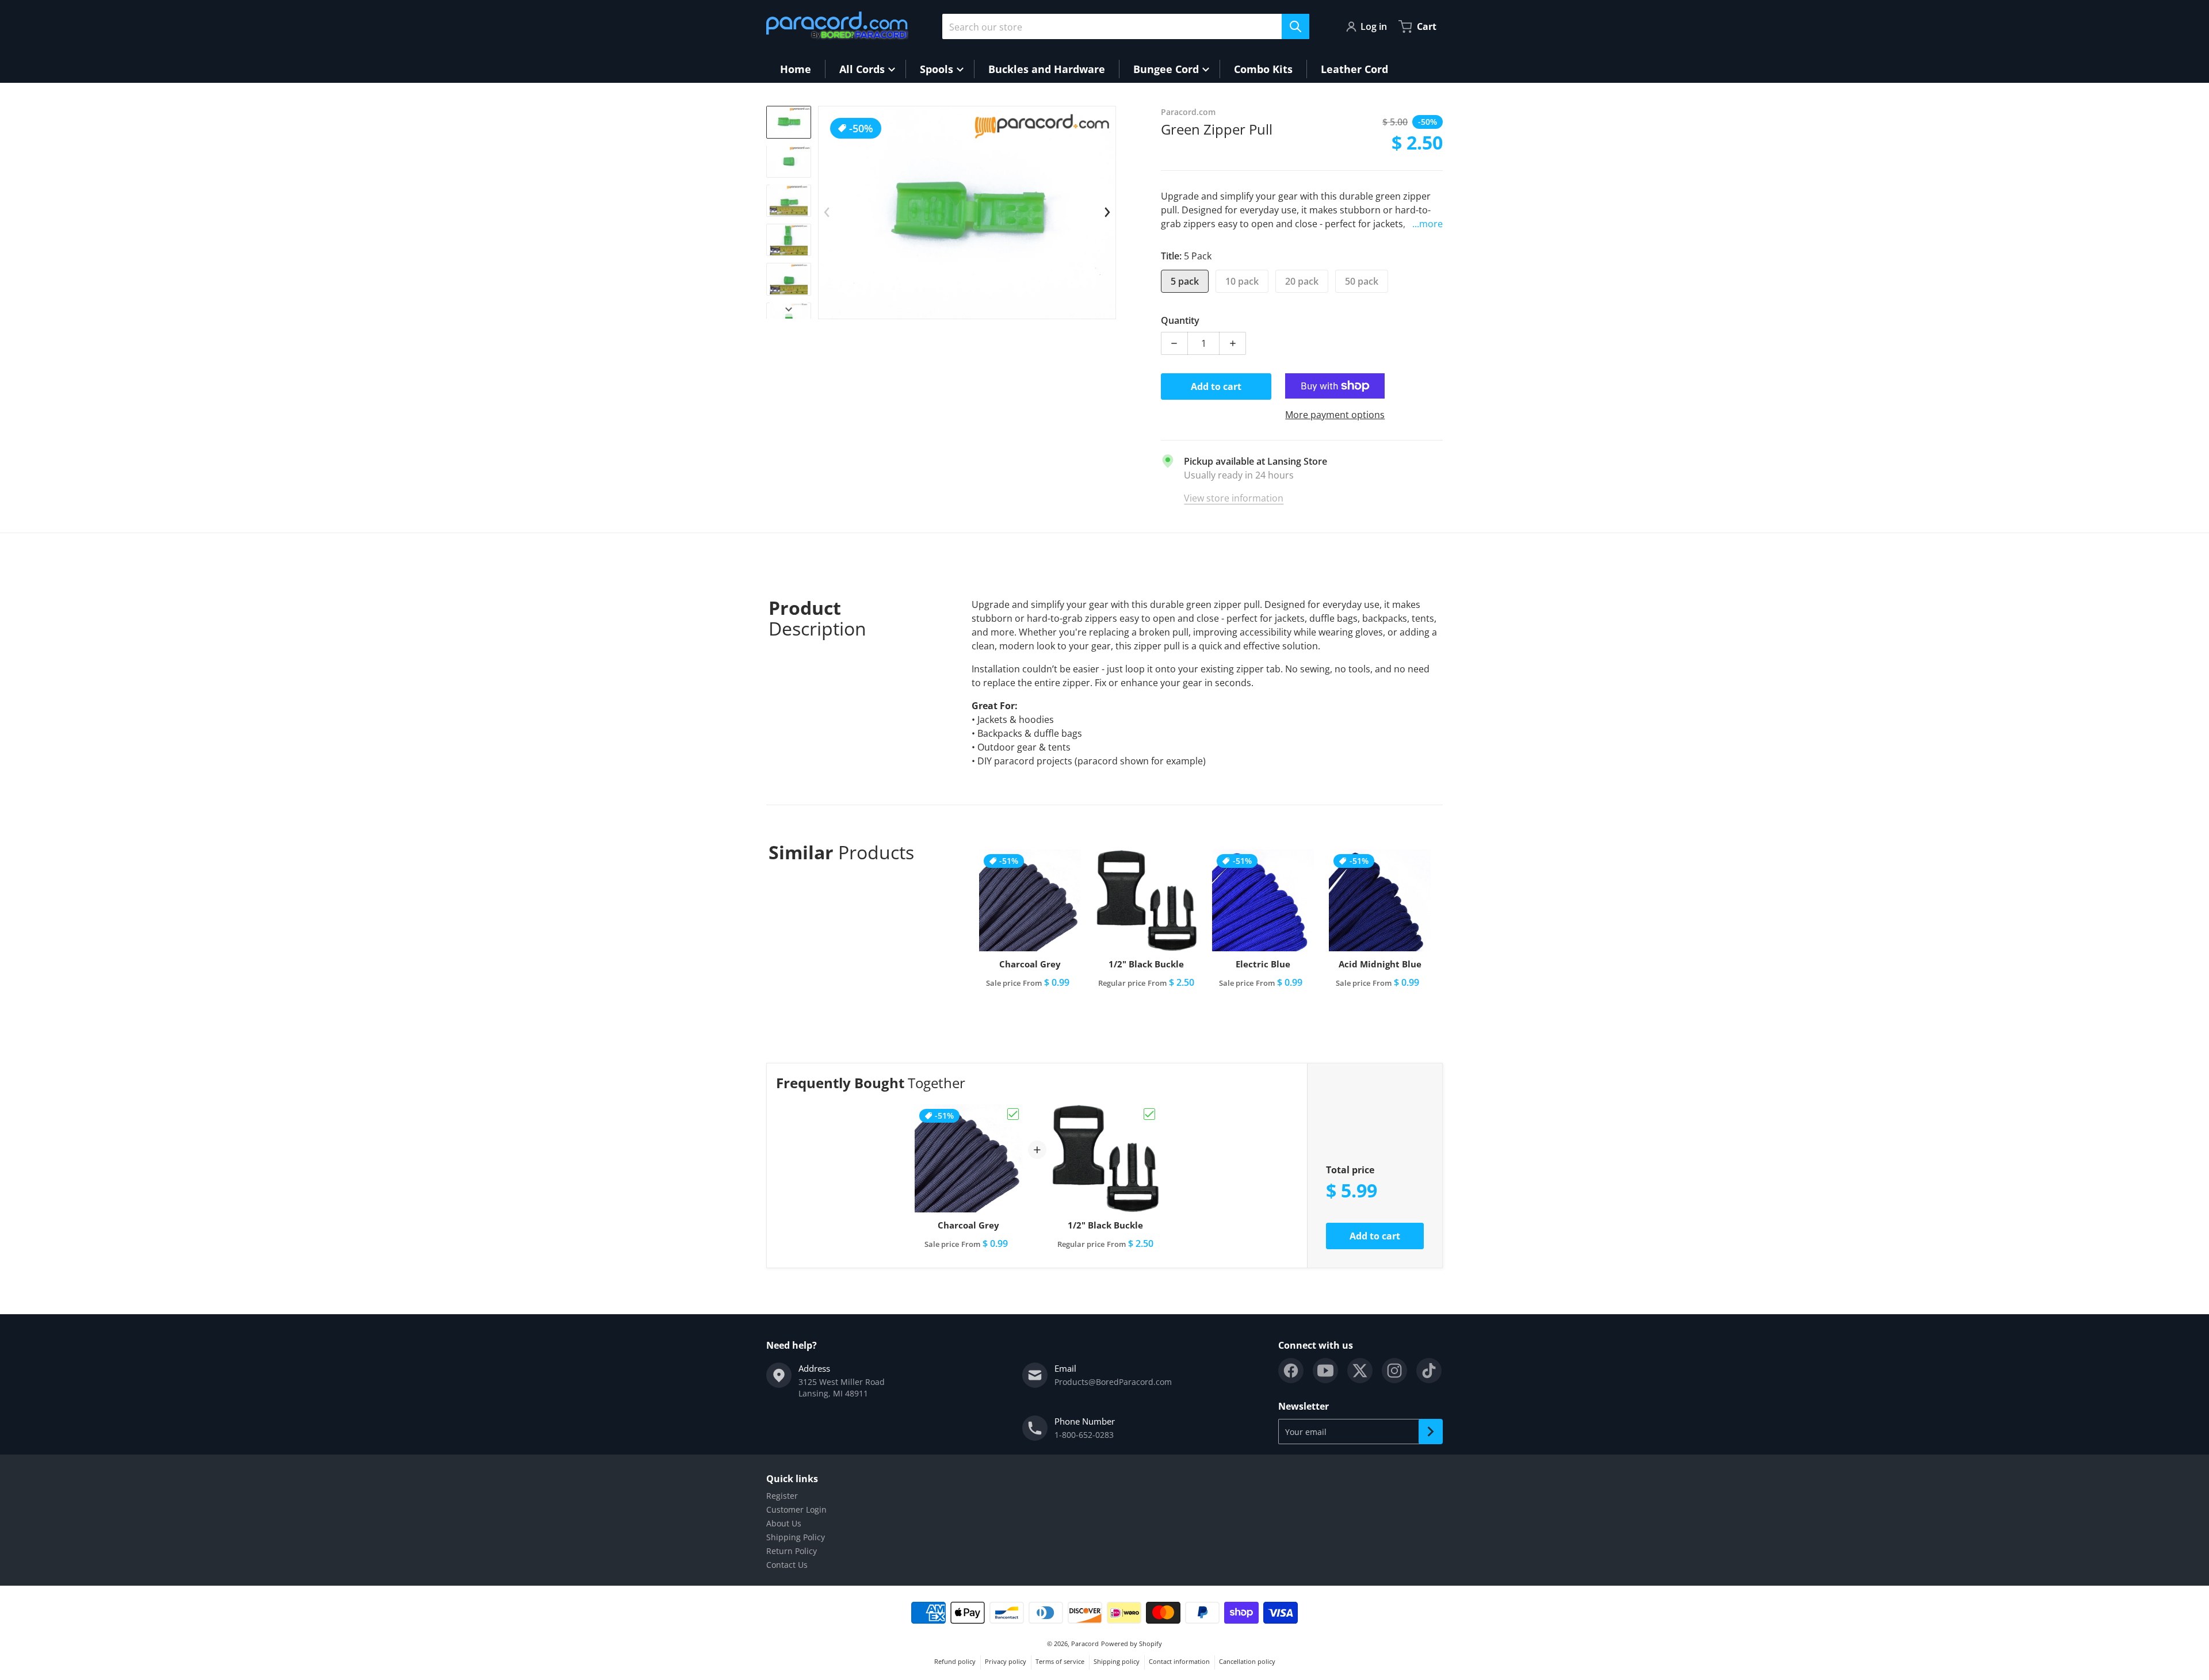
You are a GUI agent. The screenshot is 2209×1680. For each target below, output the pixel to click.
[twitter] (1360, 1371)
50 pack (1362, 281)
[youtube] (1325, 1371)
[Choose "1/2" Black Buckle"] (1149, 1114)
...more (1428, 224)
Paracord (1085, 1643)
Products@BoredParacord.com (1113, 1382)
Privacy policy (1006, 1661)
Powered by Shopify (1132, 1643)
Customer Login (796, 1509)
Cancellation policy (1247, 1661)
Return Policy (792, 1551)
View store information (1234, 498)
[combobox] (1126, 26)
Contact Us (787, 1565)
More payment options (1335, 415)
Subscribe (1431, 1432)
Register (782, 1496)
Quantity (1180, 320)
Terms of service (1060, 1661)
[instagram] (1394, 1371)
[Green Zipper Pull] (789, 122)
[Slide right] (789, 309)
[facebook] (1291, 1371)
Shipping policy (1117, 1661)
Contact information (1179, 1661)
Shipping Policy (796, 1537)
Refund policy (955, 1661)
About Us (784, 1523)
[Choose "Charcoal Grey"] (1013, 1114)
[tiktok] (1429, 1371)
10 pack (1242, 281)
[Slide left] (827, 212)
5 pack (1185, 281)
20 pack (1302, 281)
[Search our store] (1295, 26)
